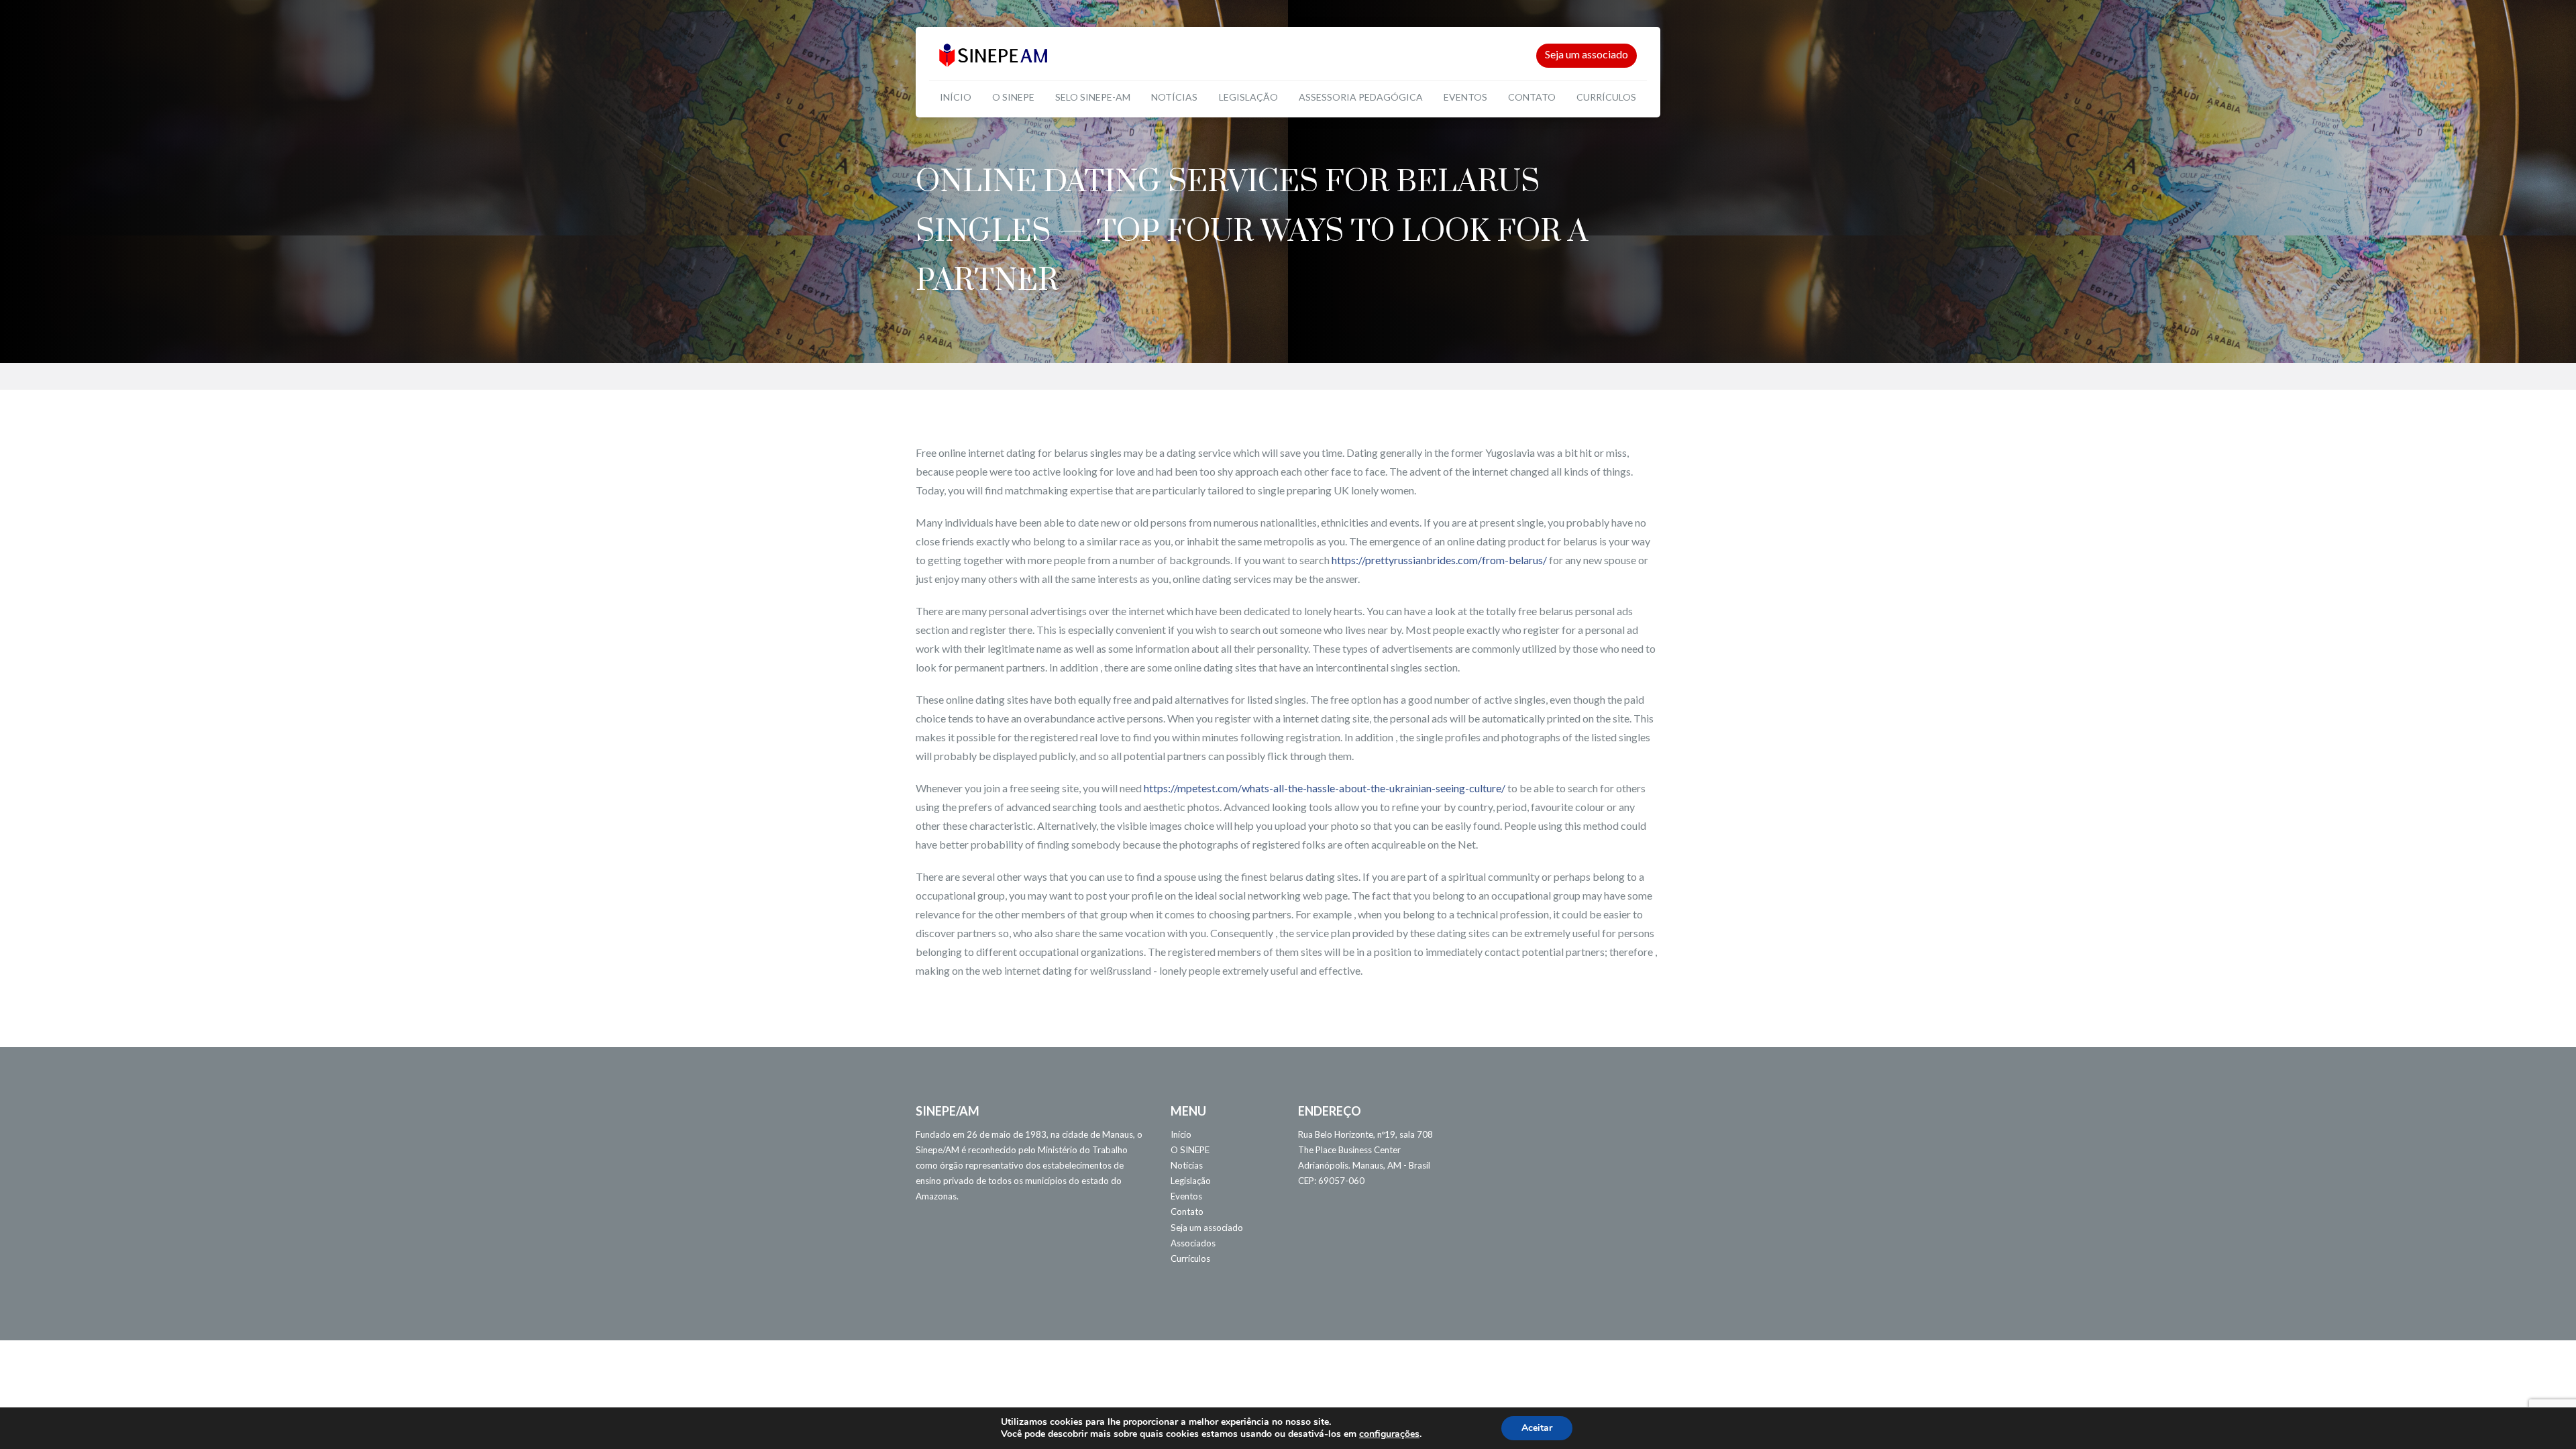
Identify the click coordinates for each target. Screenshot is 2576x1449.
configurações (1389, 1434)
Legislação (1248, 97)
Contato (1532, 97)
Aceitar (1537, 1428)
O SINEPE (1013, 97)
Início (956, 97)
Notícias (1174, 97)
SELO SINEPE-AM (1093, 97)
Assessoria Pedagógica (1361, 97)
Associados (1193, 1243)
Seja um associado (1587, 54)
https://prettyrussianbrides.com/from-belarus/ (1439, 560)
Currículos (1606, 97)
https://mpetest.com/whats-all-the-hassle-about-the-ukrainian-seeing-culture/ (1325, 788)
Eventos (1465, 97)
